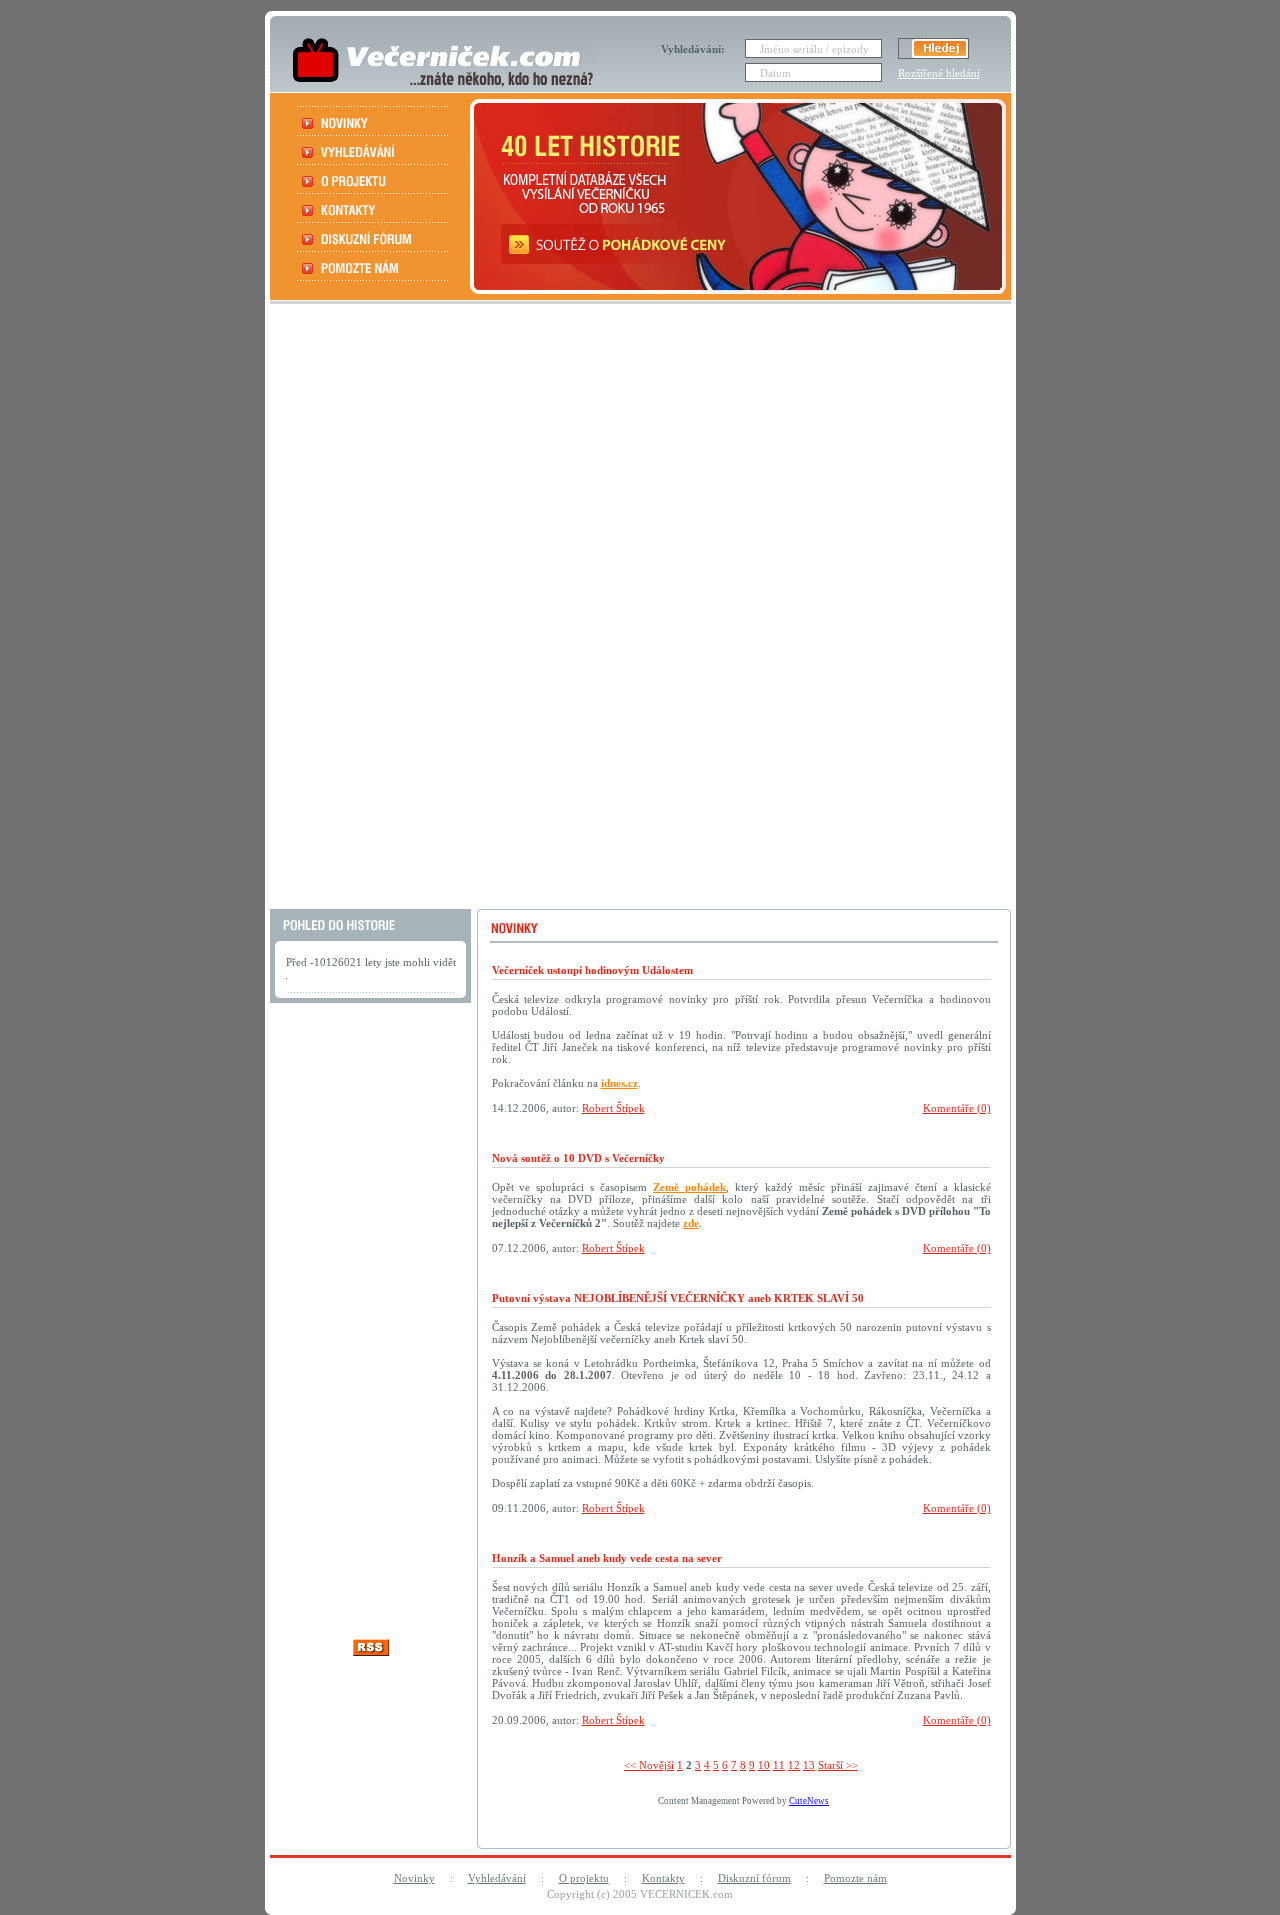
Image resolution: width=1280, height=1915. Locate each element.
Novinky (414, 1878)
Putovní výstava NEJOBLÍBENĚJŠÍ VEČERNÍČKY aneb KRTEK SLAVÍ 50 (678, 1298)
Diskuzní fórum (754, 1878)
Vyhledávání (497, 1878)
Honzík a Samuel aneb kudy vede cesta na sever (607, 1558)
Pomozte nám (855, 1878)
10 (764, 1765)
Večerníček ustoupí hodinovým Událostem (592, 970)
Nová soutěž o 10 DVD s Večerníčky (578, 1158)
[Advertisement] (638, 609)
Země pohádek (689, 1187)
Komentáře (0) (957, 1108)
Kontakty (663, 1878)
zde (691, 1223)
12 (794, 1765)
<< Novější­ (649, 1765)
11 (779, 1765)
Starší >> (838, 1765)
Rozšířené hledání (939, 73)
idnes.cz (619, 1083)
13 (809, 1765)
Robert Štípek (613, 1108)
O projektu (584, 1878)
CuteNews (809, 1801)
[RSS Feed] (371, 1650)
